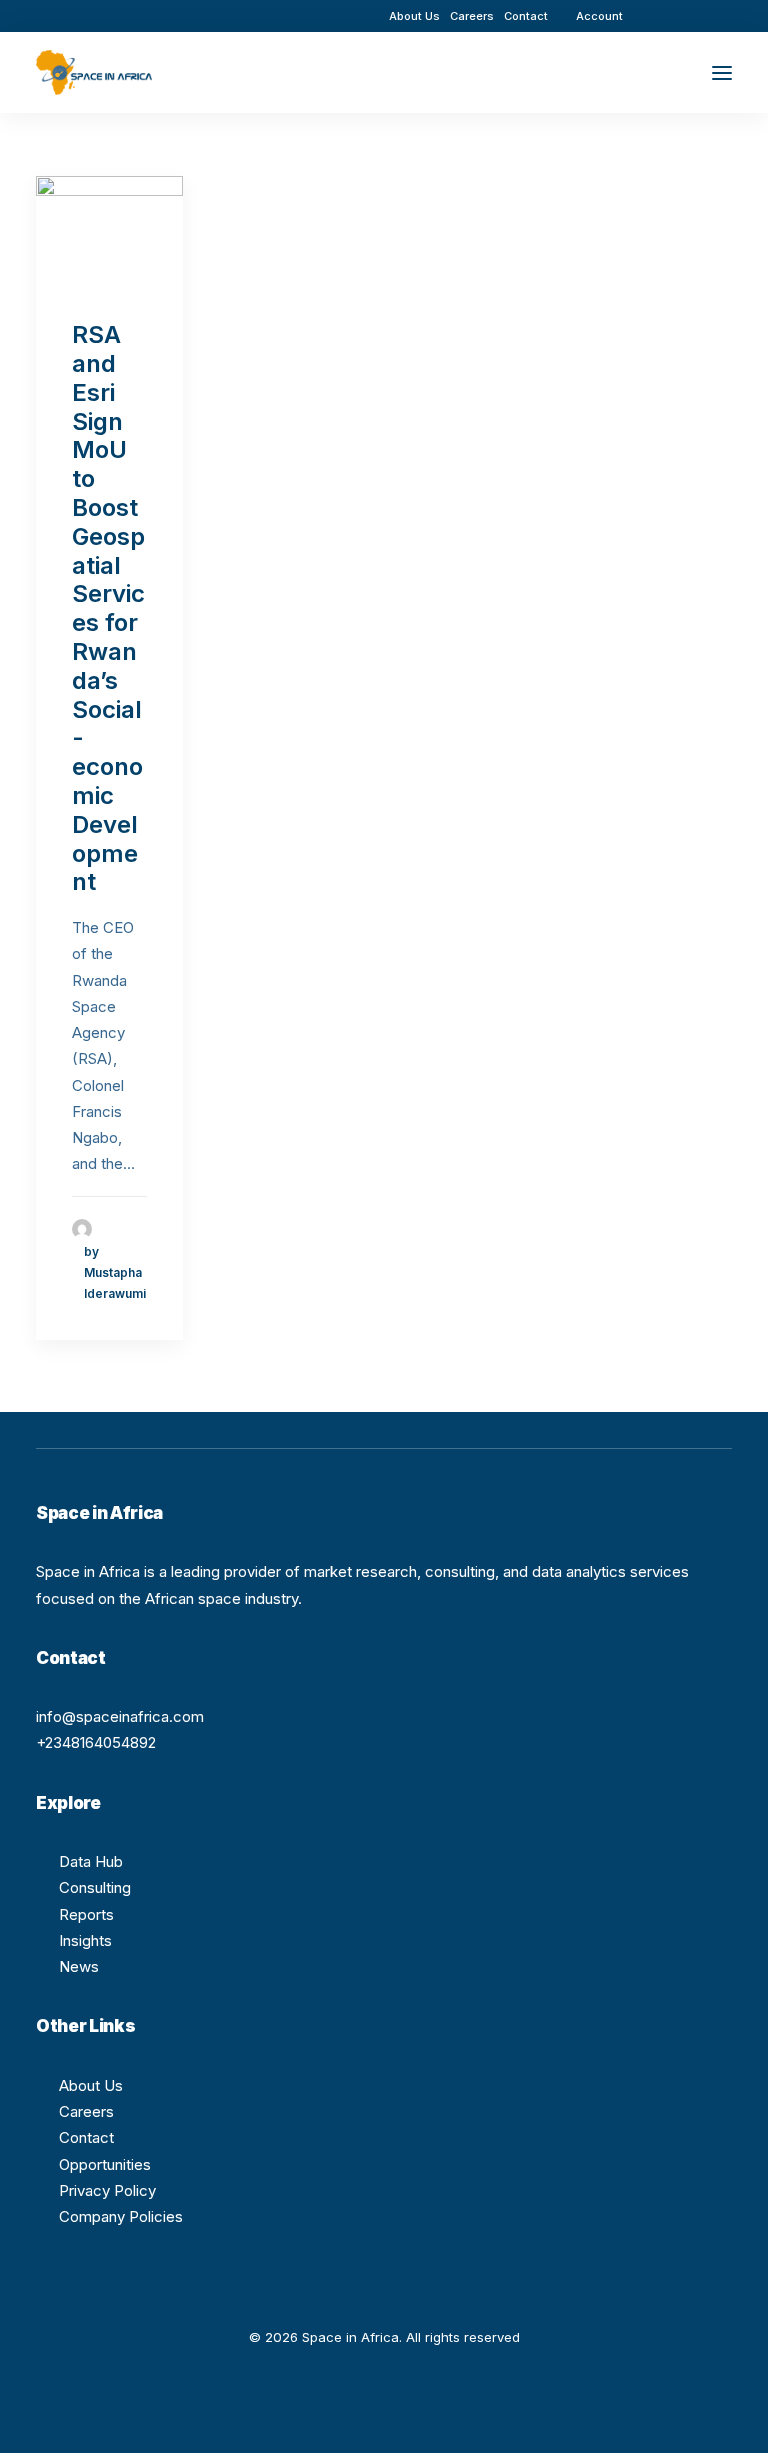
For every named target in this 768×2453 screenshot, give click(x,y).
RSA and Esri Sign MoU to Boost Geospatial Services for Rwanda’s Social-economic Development (108, 608)
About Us (414, 16)
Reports (86, 1914)
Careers (472, 16)
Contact (526, 16)
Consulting (95, 1887)
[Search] (663, 73)
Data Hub (91, 1861)
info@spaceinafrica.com (120, 1716)
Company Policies (121, 2216)
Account (599, 16)
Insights (85, 1940)
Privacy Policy (107, 2190)
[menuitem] (414, 16)
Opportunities (105, 2164)
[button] (667, 15)
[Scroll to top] (730, 2413)
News (79, 1966)
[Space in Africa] (94, 72)
